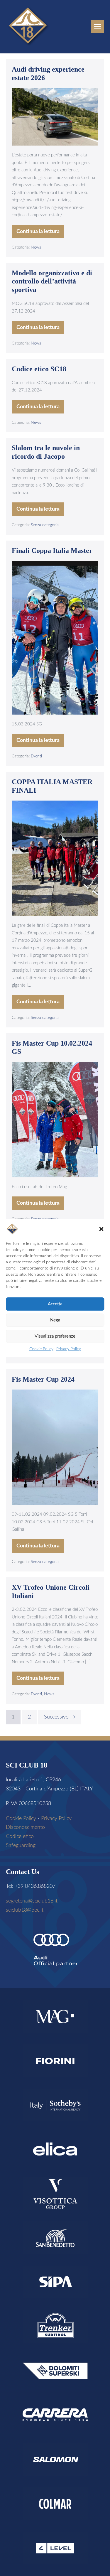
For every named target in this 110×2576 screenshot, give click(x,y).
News (36, 247)
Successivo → (60, 1717)
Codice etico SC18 (39, 369)
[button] (101, 1229)
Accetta (55, 1304)
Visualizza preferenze (55, 1336)
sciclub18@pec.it (25, 1910)
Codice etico (20, 1836)
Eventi (36, 756)
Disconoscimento (25, 1827)
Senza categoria (45, 525)
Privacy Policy (69, 1349)
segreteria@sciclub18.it (32, 1901)
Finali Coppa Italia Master (52, 551)
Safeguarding (21, 1846)
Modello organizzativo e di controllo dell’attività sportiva (52, 281)
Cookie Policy (41, 1349)
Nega (55, 1320)
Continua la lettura (40, 234)
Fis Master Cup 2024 (43, 1379)
